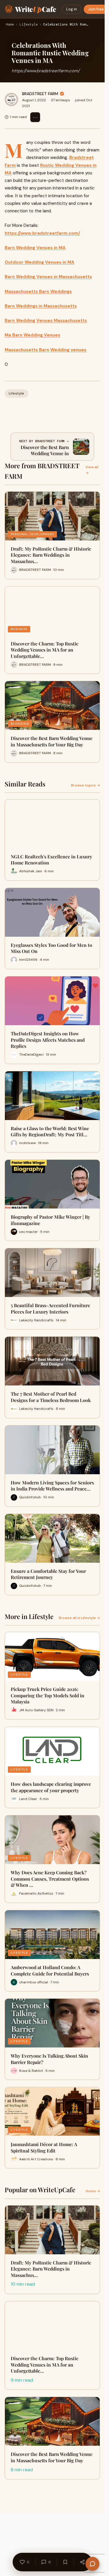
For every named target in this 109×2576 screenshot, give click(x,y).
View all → (92, 470)
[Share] (83, 2562)
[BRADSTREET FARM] (11, 100)
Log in (72, 9)
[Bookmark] (65, 2562)
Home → (93, 2191)
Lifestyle (29, 25)
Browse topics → (85, 785)
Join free (96, 9)
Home (10, 25)
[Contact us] (92, 2564)
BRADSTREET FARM (40, 94)
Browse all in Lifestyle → (79, 1618)
